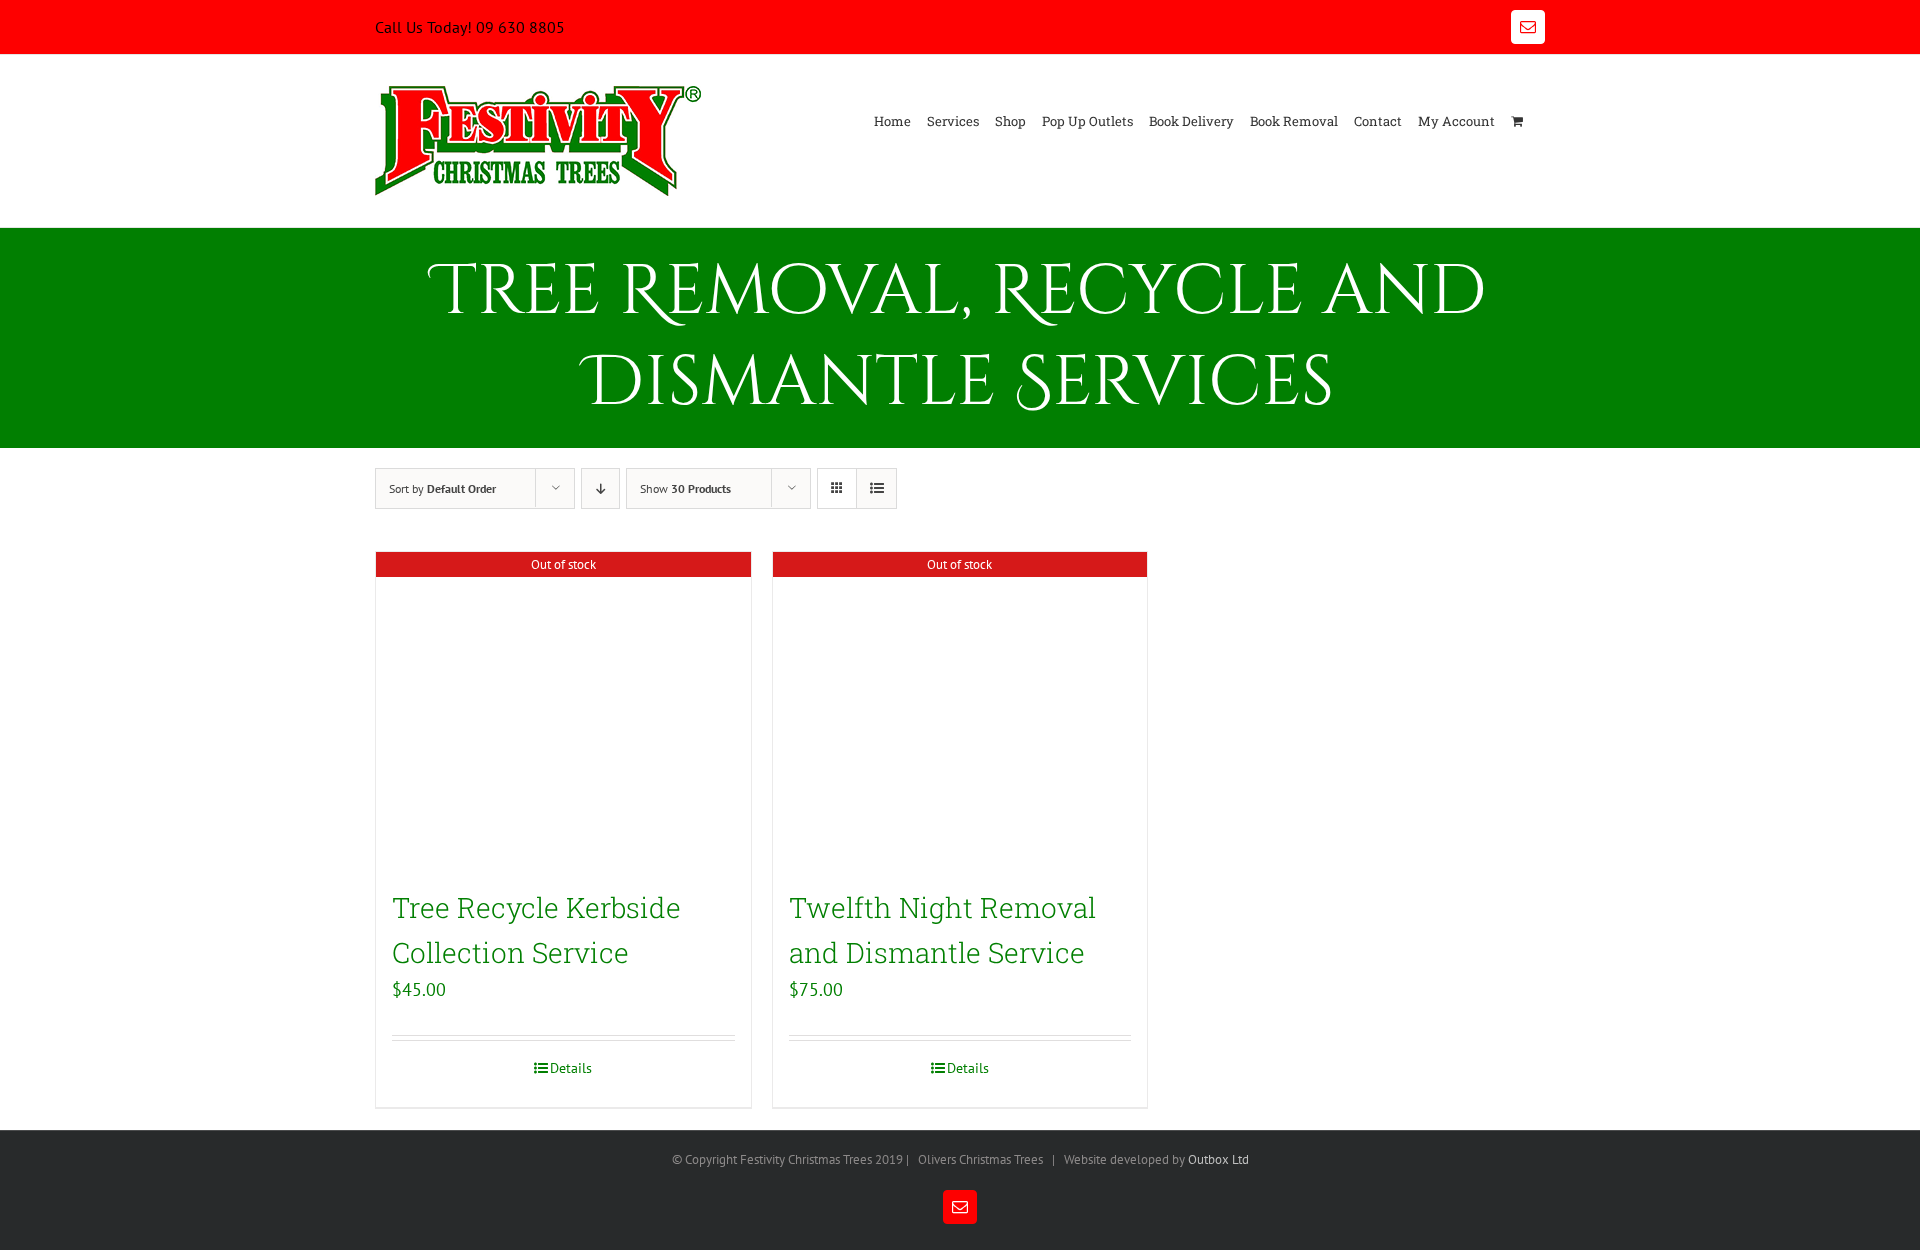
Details (571, 1068)
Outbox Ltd (1218, 1159)
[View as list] (876, 488)
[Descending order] (600, 488)
